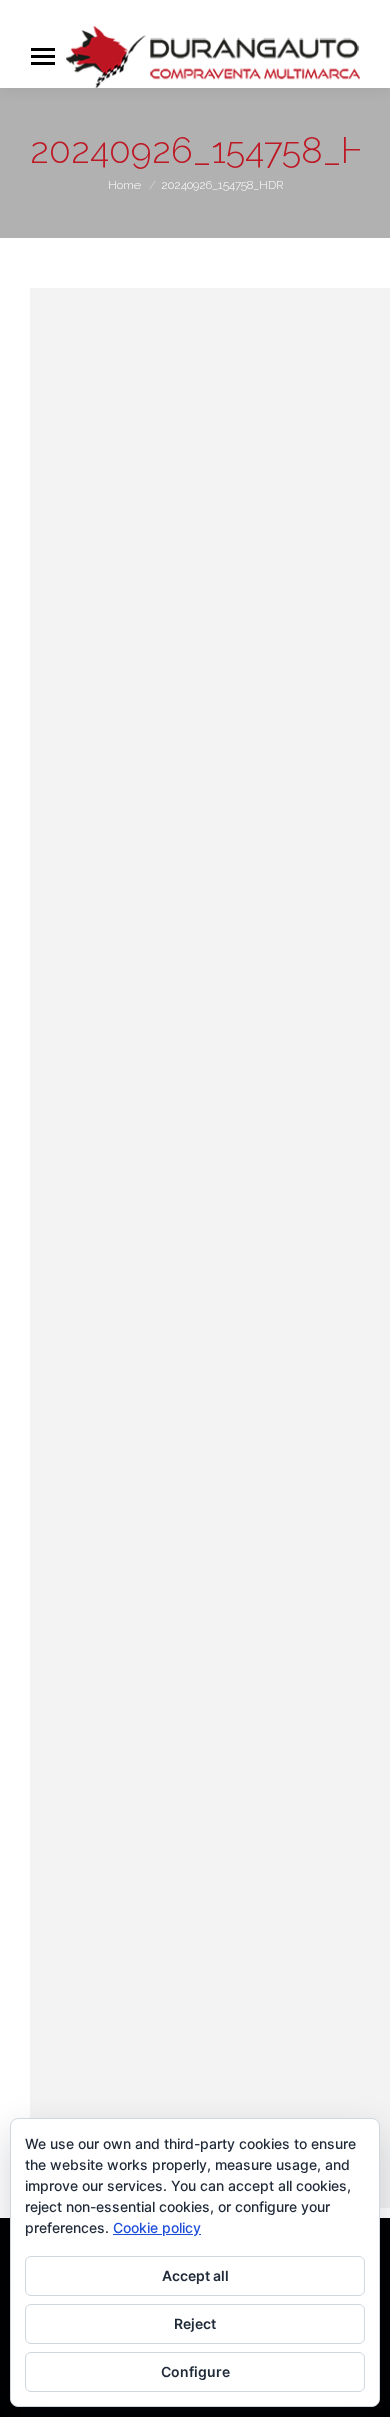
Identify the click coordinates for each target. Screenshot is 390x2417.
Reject (195, 2323)
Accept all (195, 2275)
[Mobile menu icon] (43, 56)
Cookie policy (157, 2227)
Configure (195, 2371)
